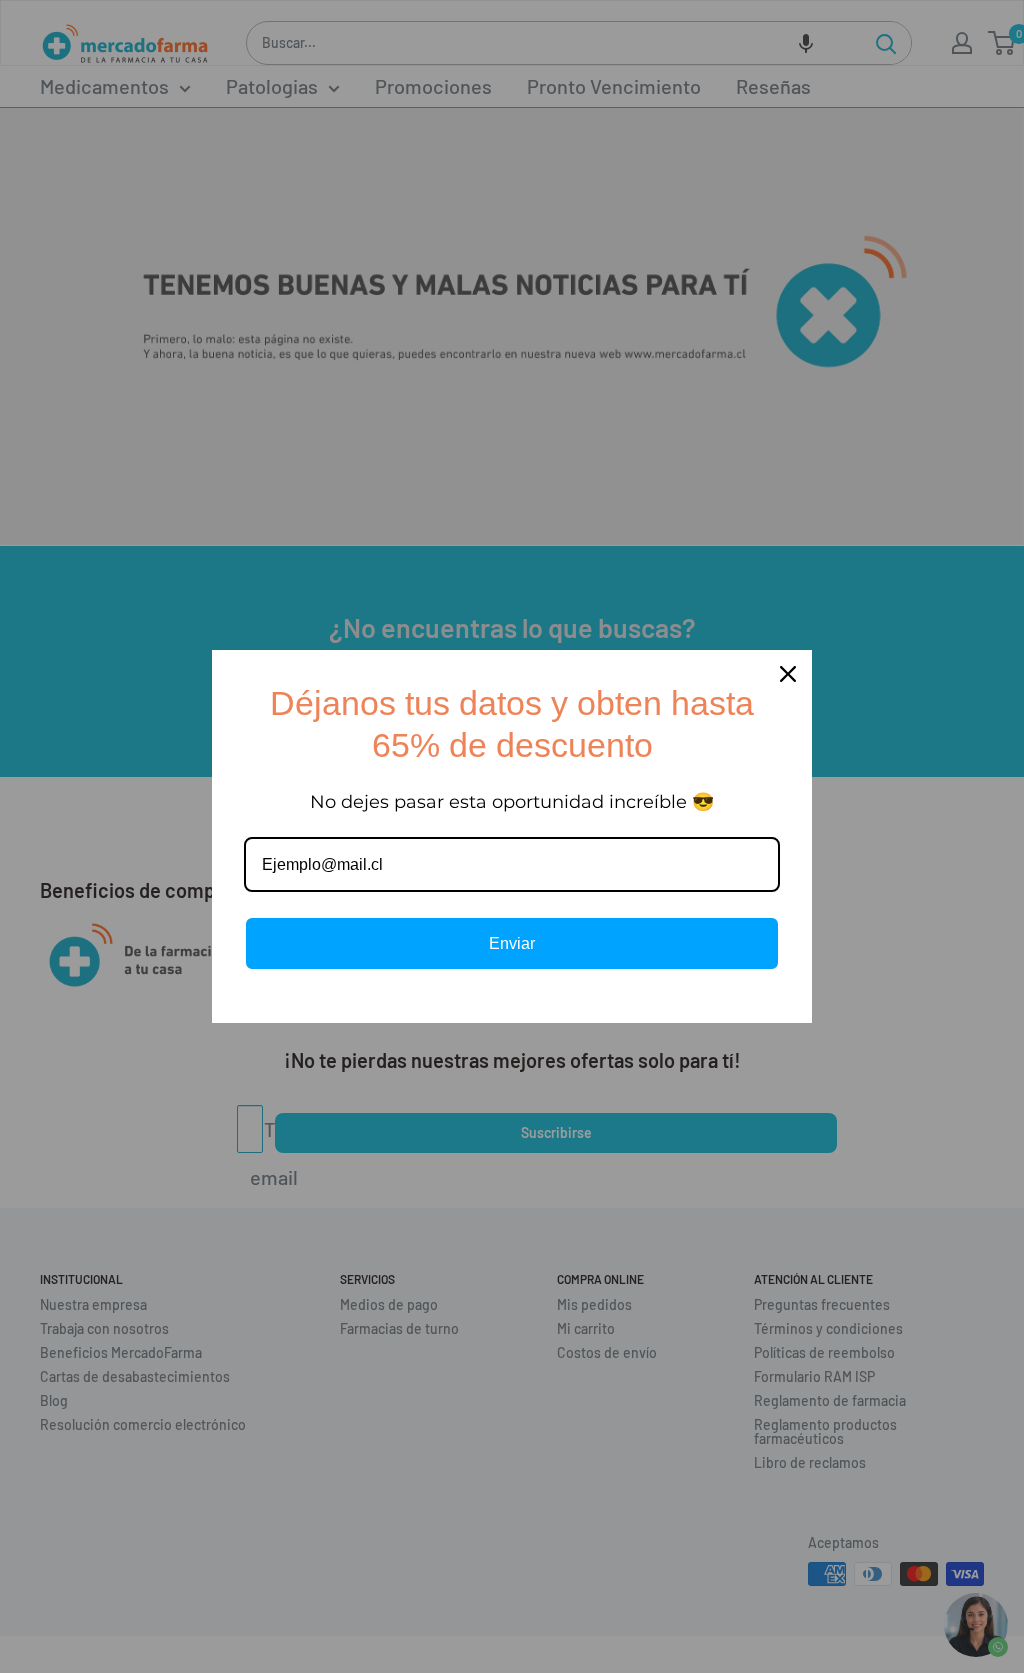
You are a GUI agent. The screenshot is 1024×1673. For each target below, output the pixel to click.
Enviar (512, 943)
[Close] (788, 674)
